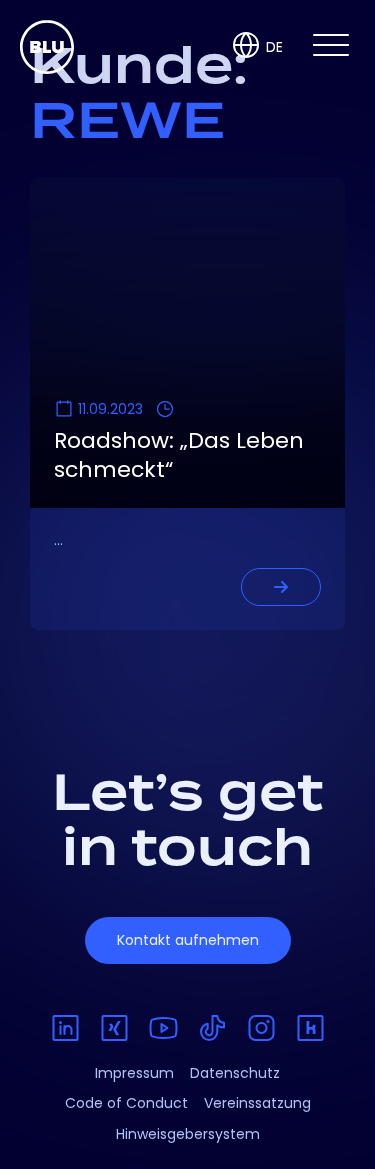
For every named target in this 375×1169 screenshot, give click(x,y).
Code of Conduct (126, 1103)
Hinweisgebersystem (188, 1134)
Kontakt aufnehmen (188, 940)
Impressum (134, 1073)
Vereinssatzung (257, 1103)
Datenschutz (235, 1073)
